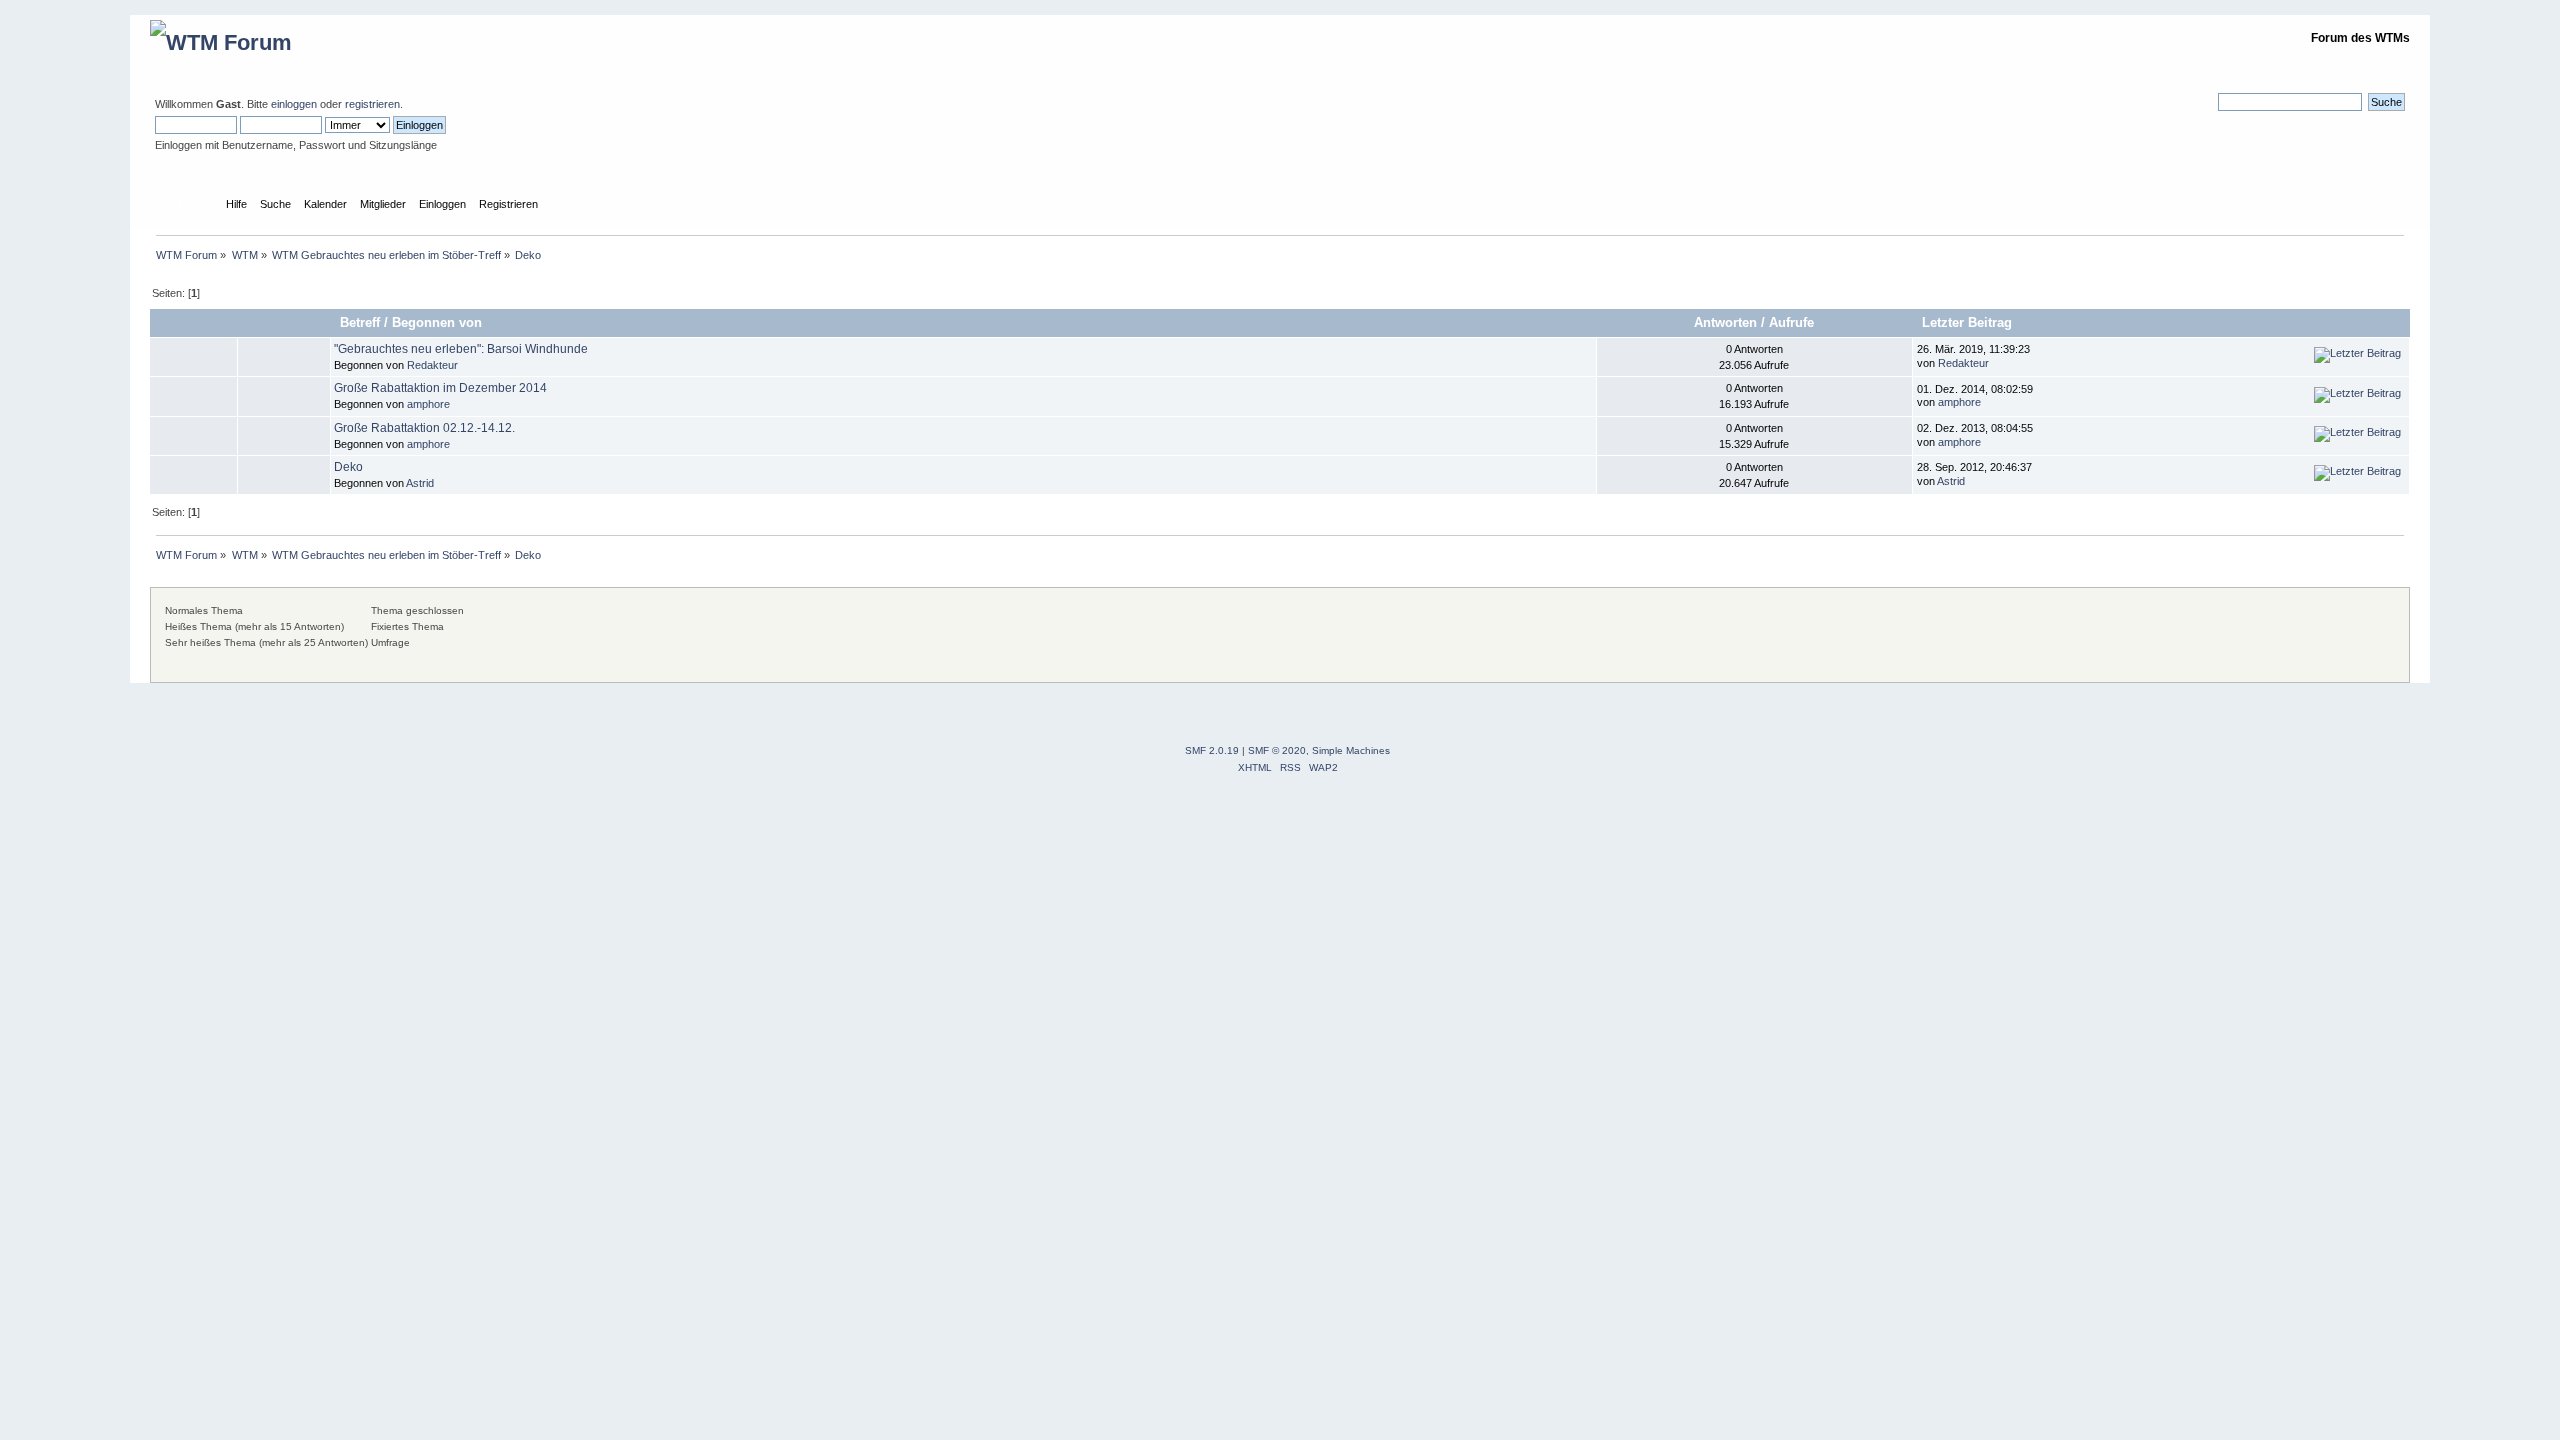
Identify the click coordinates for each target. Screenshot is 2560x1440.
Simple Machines (1351, 750)
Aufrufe (1791, 322)
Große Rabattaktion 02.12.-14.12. (424, 428)
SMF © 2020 (1277, 750)
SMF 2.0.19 (1212, 750)
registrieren (372, 104)
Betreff (360, 322)
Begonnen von (437, 322)
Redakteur (432, 365)
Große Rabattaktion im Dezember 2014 (440, 388)
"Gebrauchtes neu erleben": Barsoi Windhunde (461, 349)
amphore (428, 404)
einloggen (294, 104)
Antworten (1725, 322)
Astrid (420, 483)
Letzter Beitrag (1969, 322)
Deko (348, 467)
